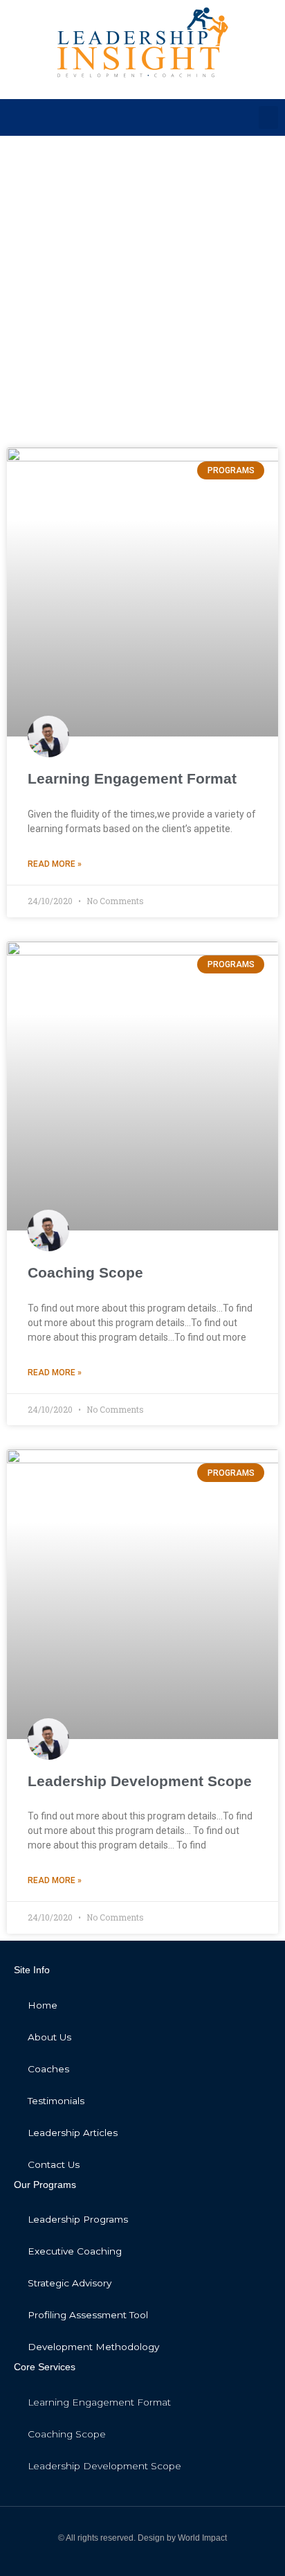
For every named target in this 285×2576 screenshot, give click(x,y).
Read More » (55, 864)
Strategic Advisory (70, 2283)
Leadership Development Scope (140, 1781)
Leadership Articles (73, 2133)
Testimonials (56, 2101)
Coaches (48, 2069)
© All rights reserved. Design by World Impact (142, 2538)
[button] (268, 117)
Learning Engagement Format (132, 778)
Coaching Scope (85, 1272)
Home (43, 2005)
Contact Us (54, 2164)
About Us (49, 2037)
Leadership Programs (78, 2219)
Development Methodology (93, 2347)
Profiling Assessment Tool (88, 2315)
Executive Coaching (75, 2251)
